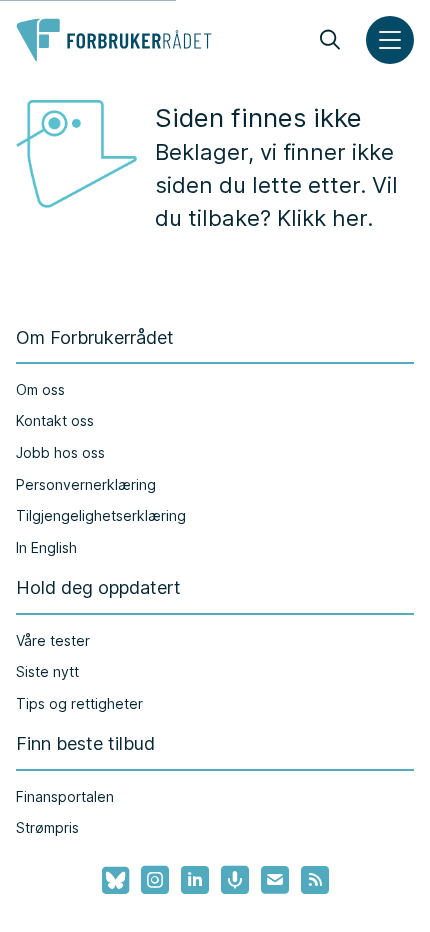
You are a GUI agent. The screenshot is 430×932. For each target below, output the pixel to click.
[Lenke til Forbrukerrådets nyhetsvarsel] (275, 880)
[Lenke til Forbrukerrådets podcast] (235, 880)
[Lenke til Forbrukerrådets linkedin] (195, 880)
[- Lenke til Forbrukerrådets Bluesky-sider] (109, 881)
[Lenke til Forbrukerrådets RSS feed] (315, 880)
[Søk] (330, 40)
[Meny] (390, 40)
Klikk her (322, 218)
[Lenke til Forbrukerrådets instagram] (155, 880)
